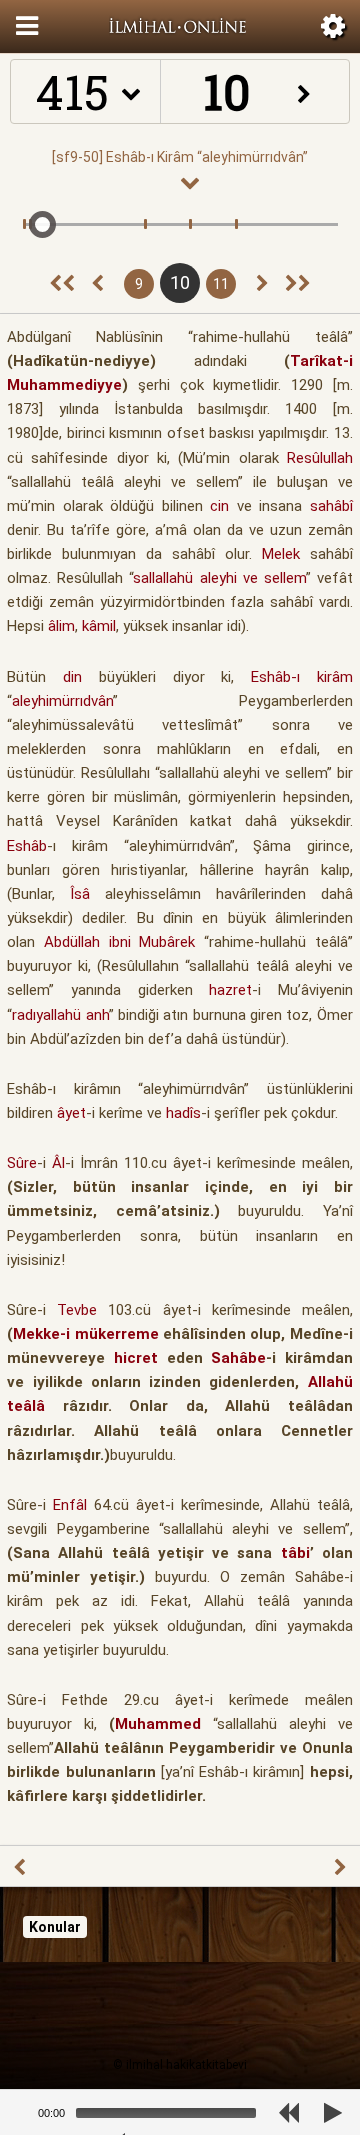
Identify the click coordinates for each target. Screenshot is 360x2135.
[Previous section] (62, 284)
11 (221, 284)
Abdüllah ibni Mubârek (119, 942)
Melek (281, 554)
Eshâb (27, 846)
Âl (58, 1163)
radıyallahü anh (60, 1015)
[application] (152, 2112)
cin (219, 506)
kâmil (99, 626)
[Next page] (262, 284)
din (72, 677)
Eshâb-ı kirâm (302, 677)
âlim (61, 626)
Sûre (22, 1163)
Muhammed (158, 1724)
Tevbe (77, 1310)
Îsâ (80, 894)
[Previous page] (97, 284)
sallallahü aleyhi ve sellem (219, 578)
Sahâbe (238, 1358)
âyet (71, 1113)
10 (180, 282)
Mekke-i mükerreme (85, 1334)
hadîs (183, 1113)
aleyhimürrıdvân (62, 701)
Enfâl (70, 1505)
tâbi (295, 1553)
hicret (136, 1358)
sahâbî (331, 506)
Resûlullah (320, 458)
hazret (230, 990)
